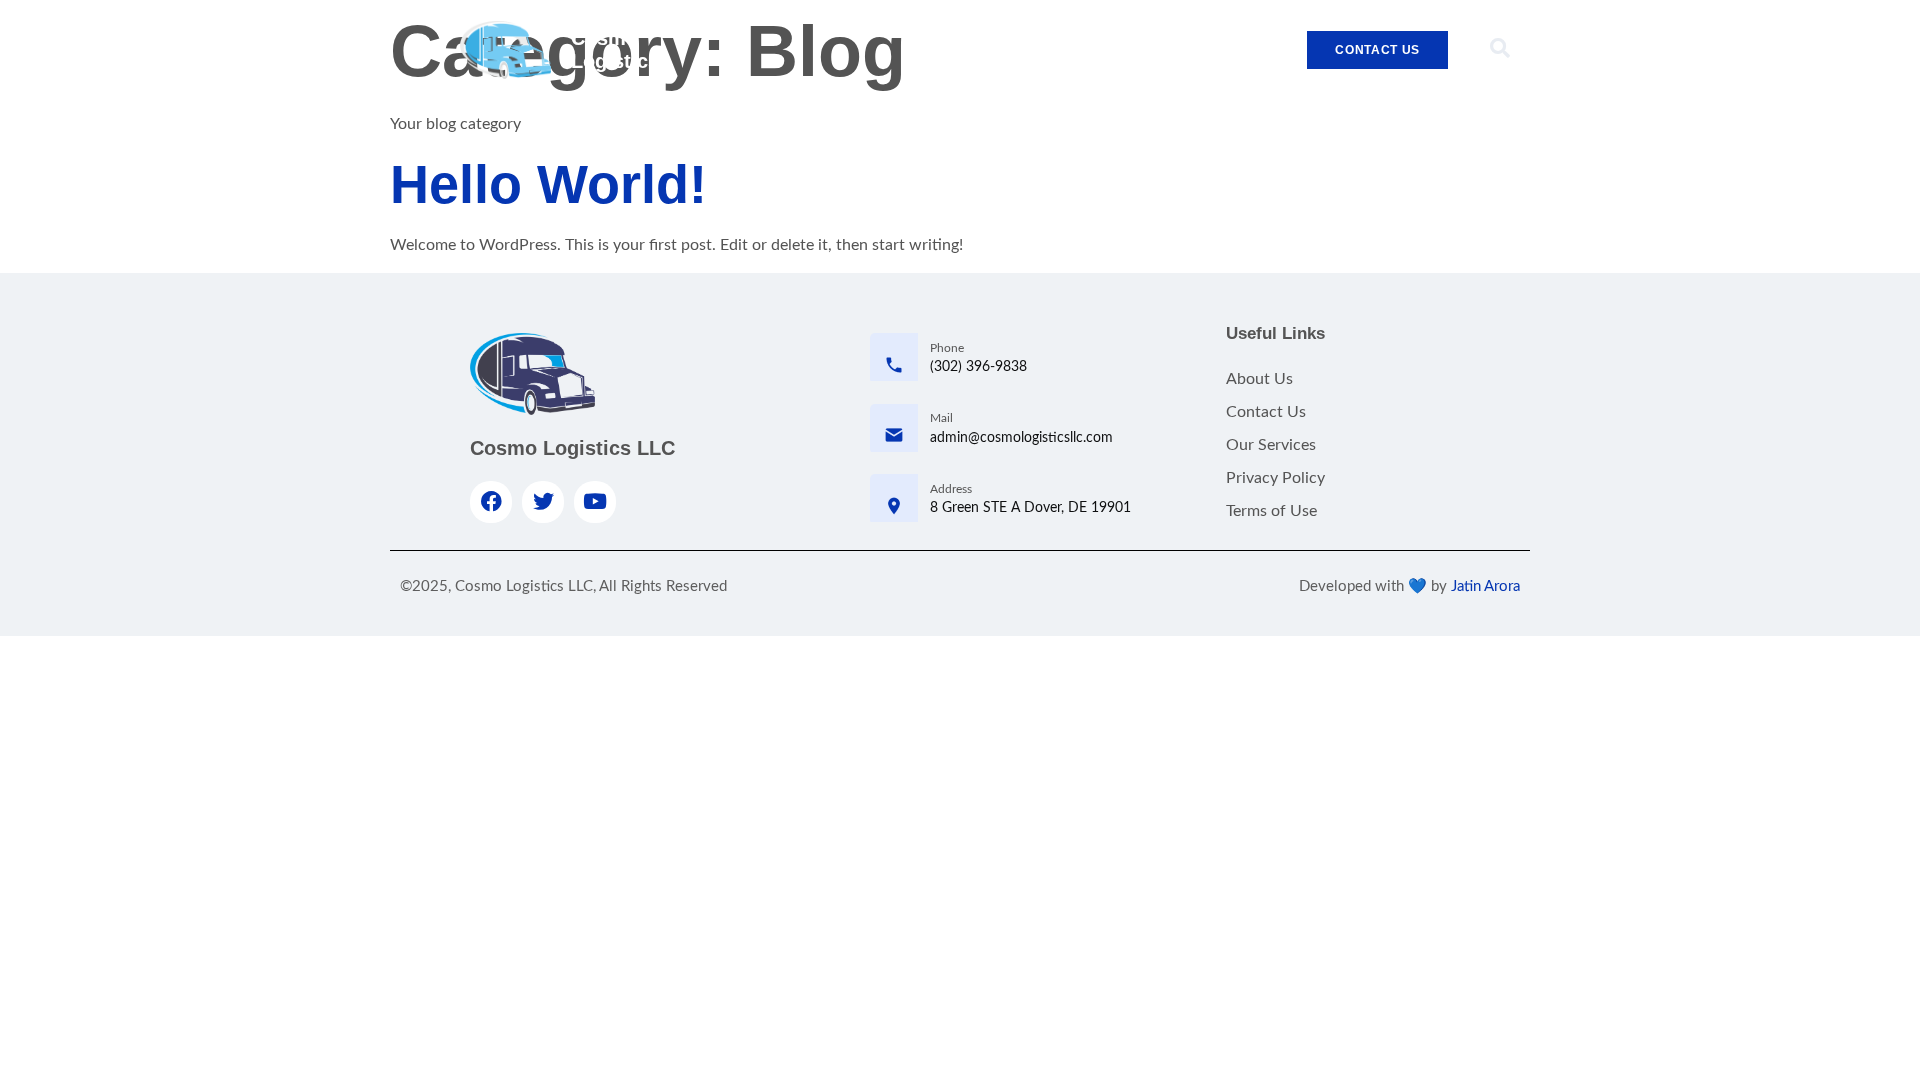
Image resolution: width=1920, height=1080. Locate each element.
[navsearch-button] (1500, 50)
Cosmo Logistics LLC (572, 448)
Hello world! (548, 184)
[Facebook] (491, 502)
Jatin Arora (1485, 586)
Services (1096, 49)
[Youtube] (595, 502)
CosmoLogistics (615, 49)
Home (935, 49)
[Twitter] (543, 502)
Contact (1187, 49)
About (1012, 49)
